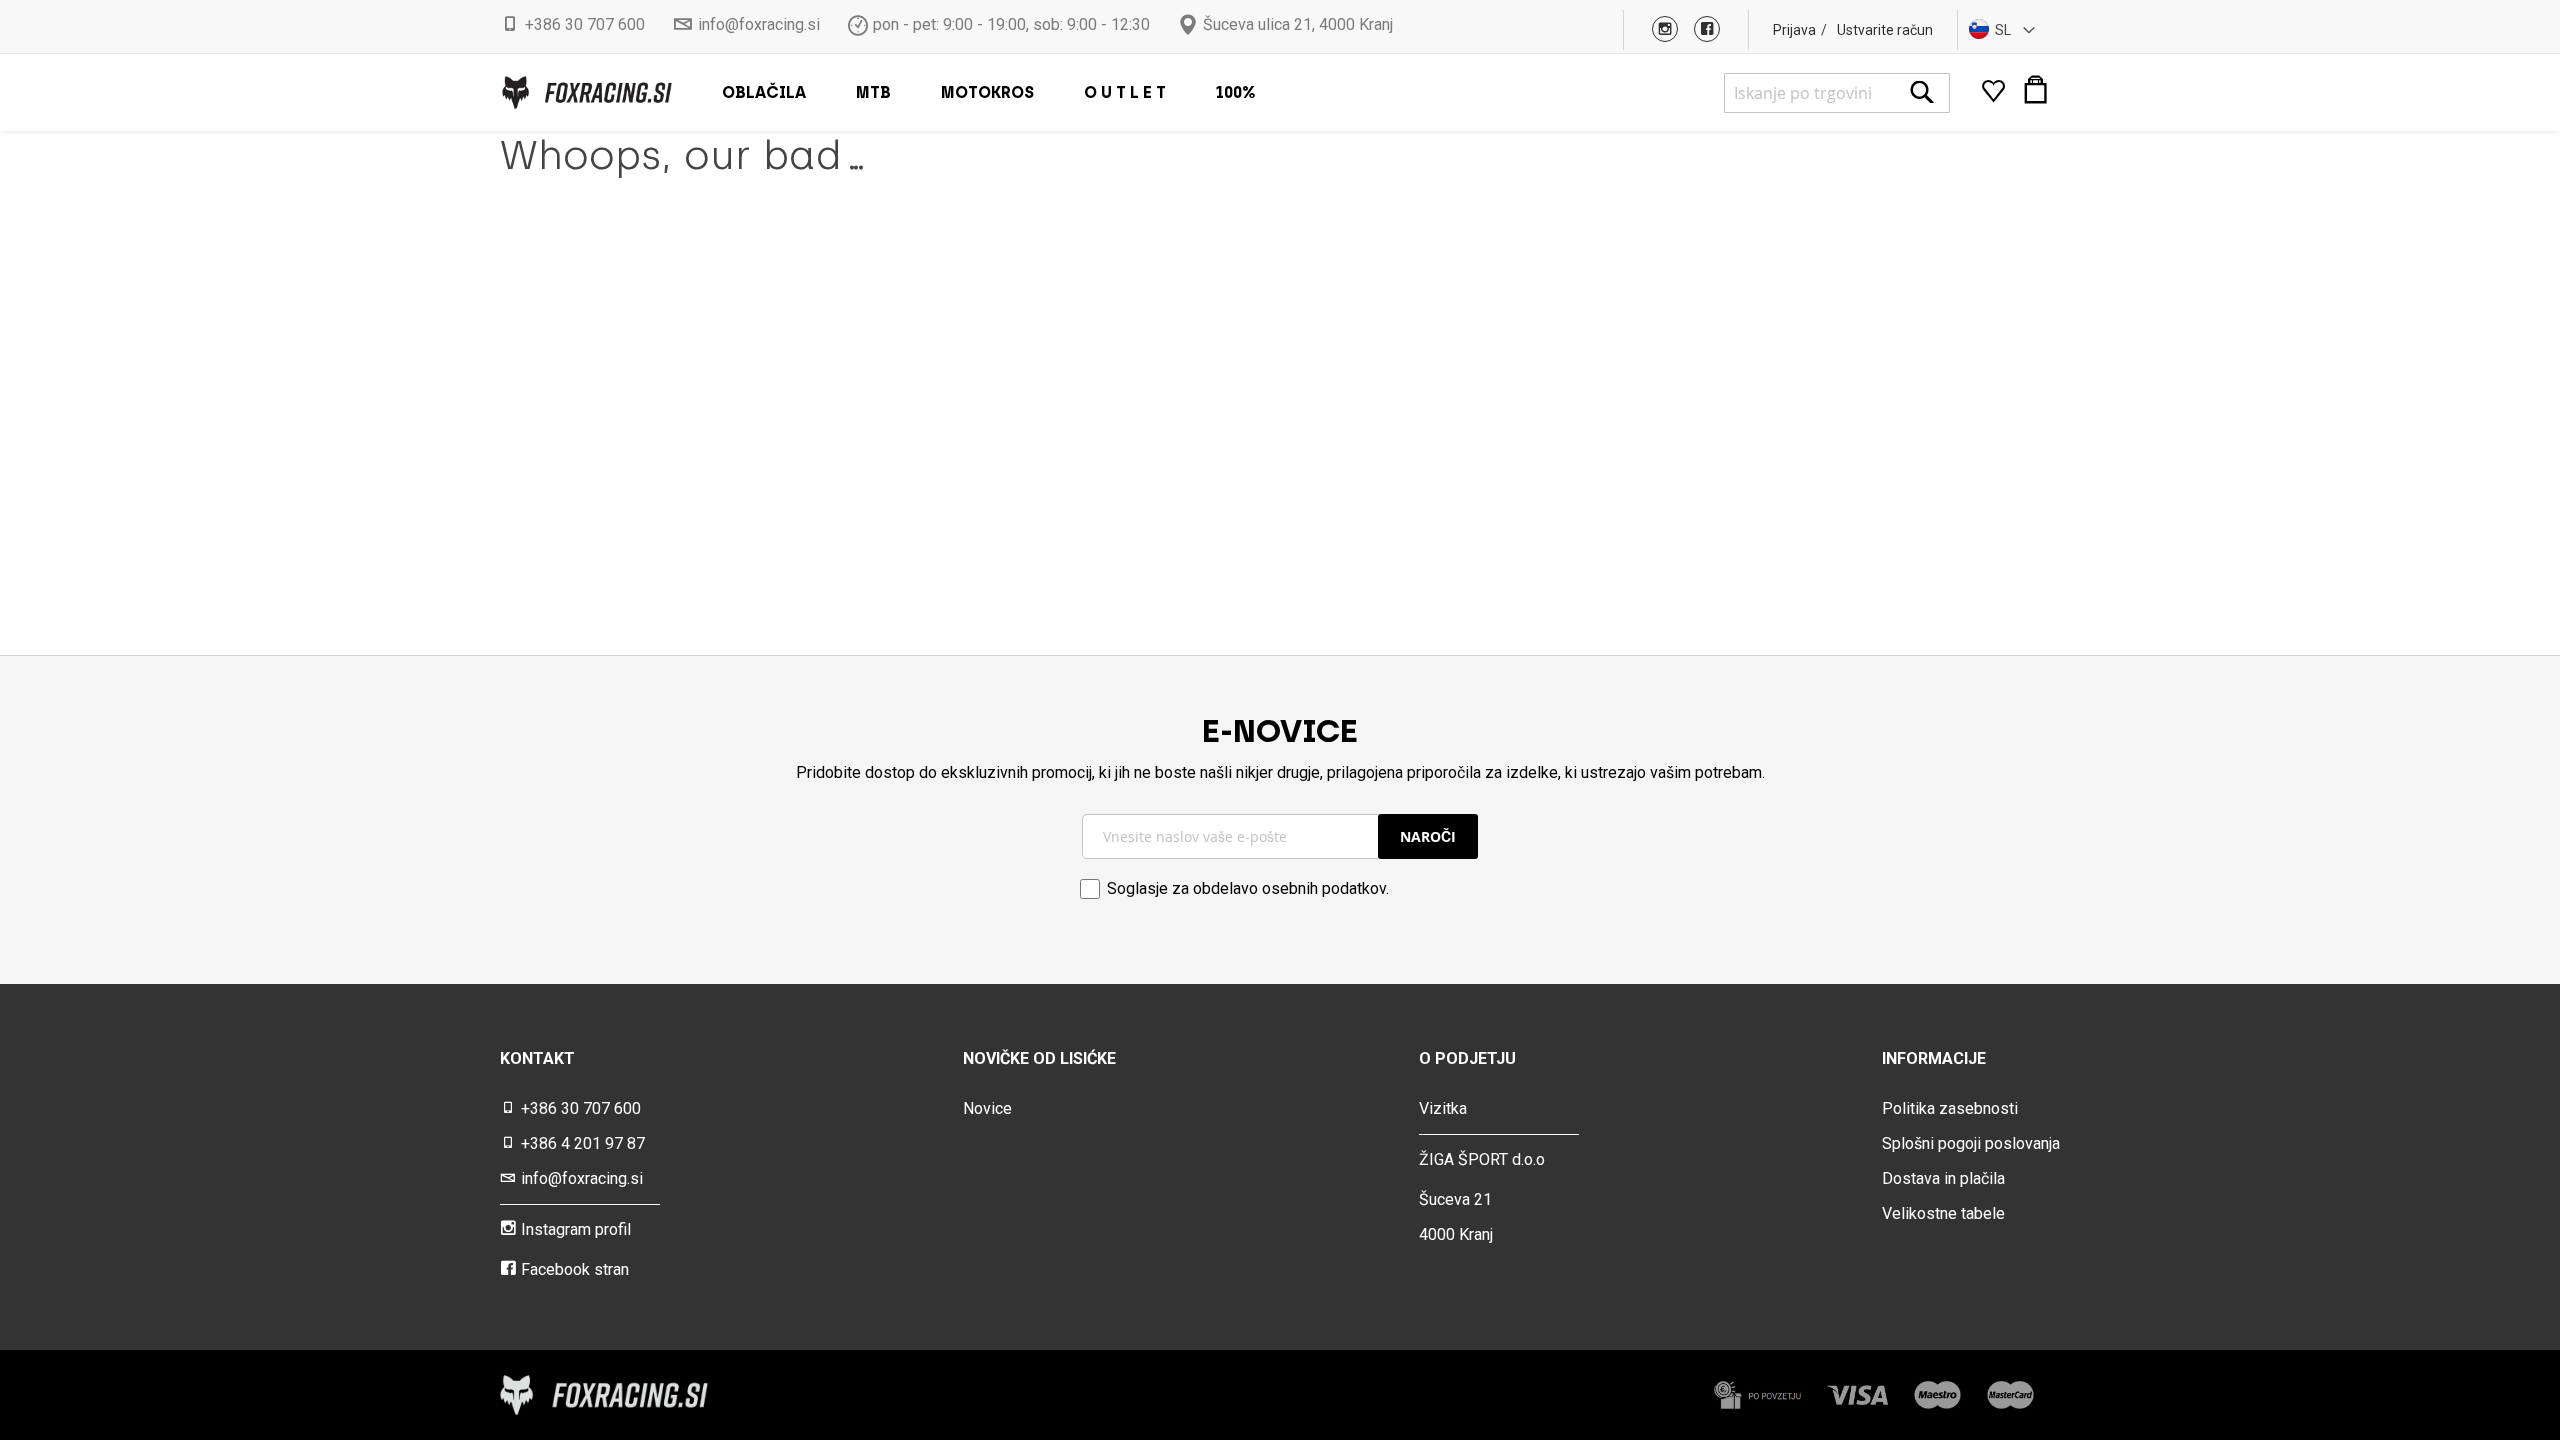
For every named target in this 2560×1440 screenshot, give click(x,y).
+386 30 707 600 (585, 24)
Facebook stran (575, 1269)
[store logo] (586, 92)
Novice (987, 1108)
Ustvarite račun (1885, 30)
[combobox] (1837, 93)
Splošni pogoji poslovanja (1971, 1143)
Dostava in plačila (1943, 1178)
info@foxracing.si (759, 24)
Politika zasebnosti (1950, 1108)
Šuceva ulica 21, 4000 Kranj (1298, 24)
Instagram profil (576, 1229)
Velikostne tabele (1943, 1213)
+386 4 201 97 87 (583, 1143)
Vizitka (1443, 1108)
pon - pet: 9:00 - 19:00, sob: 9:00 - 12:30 (1011, 24)
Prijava (1794, 30)
